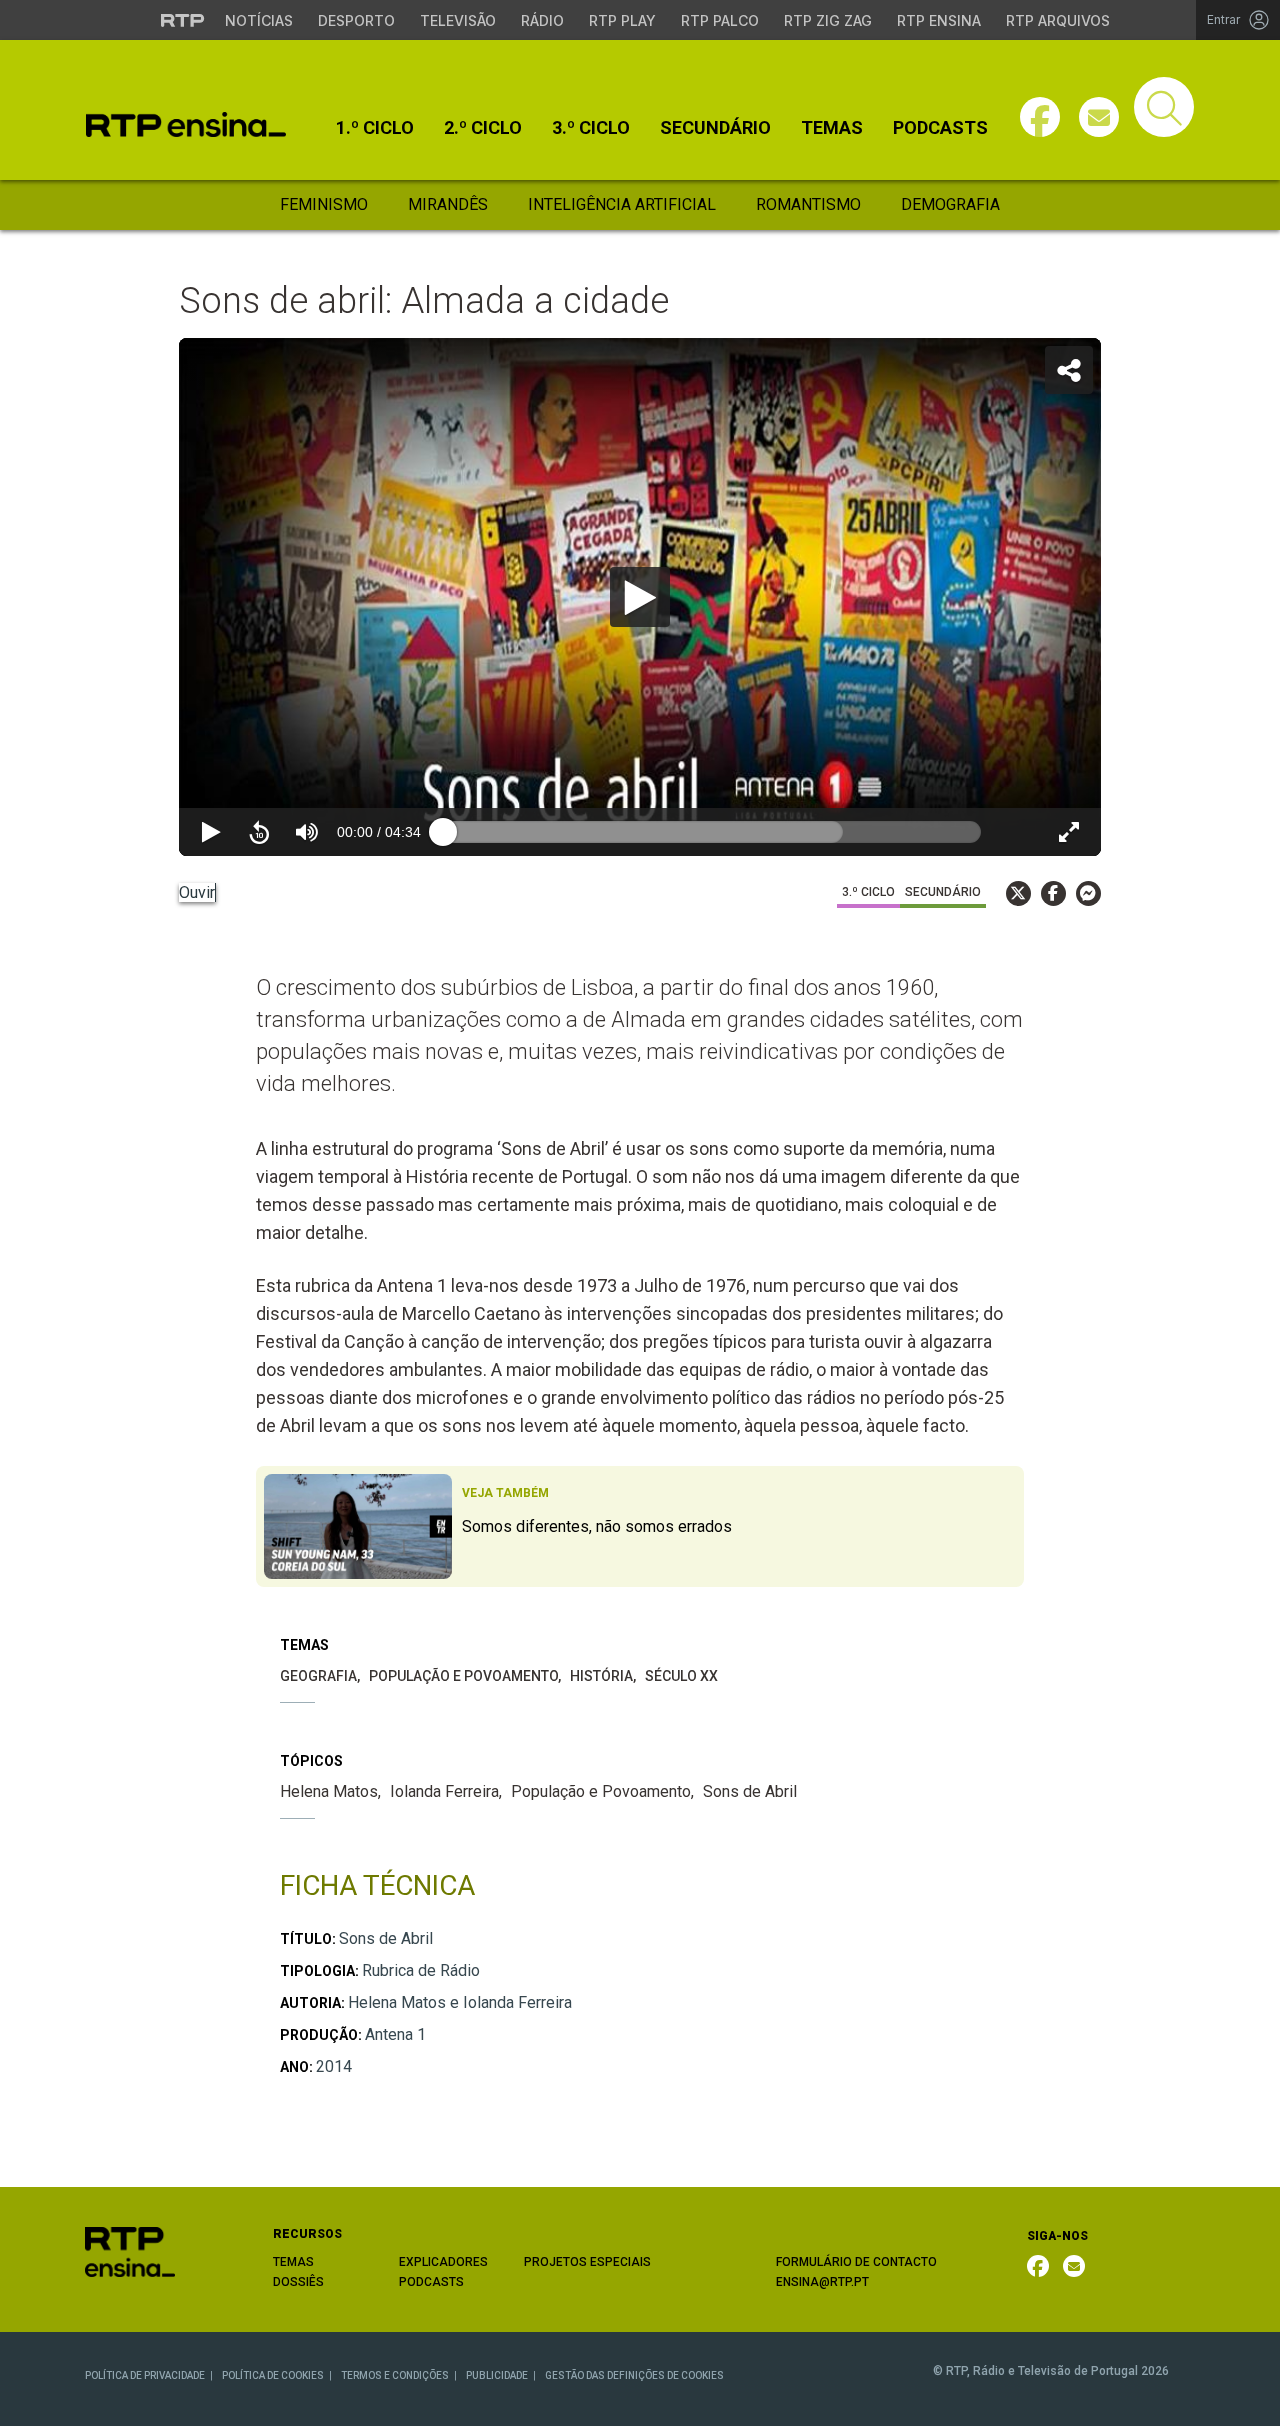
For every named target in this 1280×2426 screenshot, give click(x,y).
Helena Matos (329, 1791)
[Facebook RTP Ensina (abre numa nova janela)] (1038, 2266)
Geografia (318, 1676)
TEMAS (293, 2262)
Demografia (950, 204)
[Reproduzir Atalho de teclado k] (211, 832)
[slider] (712, 832)
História (601, 1676)
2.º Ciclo (483, 128)
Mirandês (448, 204)
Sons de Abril (750, 1791)
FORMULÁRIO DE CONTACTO (856, 2262)
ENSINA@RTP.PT (822, 2282)
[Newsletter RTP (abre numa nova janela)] (1074, 2266)
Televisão (458, 20)
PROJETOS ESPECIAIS (587, 2262)
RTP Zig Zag (828, 20)
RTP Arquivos (1058, 20)
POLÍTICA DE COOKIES (273, 2375)
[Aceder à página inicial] (186, 124)
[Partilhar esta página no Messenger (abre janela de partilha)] (1088, 893)
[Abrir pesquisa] (1164, 107)
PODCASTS (431, 2282)
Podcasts (940, 128)
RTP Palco (720, 20)
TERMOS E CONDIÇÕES (395, 2375)
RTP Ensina (939, 20)
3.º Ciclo (591, 128)
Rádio (542, 20)
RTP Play (622, 20)
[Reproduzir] (640, 597)
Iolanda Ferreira (444, 1791)
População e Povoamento (463, 1676)
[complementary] (640, 597)
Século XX (681, 1676)
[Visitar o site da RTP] (183, 20)
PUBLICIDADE (497, 2375)
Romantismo (808, 204)
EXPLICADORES (443, 2262)
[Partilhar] (1069, 370)
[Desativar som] (307, 832)
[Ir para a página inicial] (130, 2251)
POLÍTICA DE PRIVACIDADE (145, 2375)
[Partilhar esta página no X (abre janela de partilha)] (1018, 893)
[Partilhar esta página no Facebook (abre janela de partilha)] (1053, 893)
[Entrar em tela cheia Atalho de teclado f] (1069, 832)
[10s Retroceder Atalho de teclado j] (259, 832)
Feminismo (324, 204)
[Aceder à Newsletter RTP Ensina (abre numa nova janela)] (1099, 117)
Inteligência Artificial (622, 204)
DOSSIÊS (298, 2282)
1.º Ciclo (375, 128)
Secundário (715, 128)
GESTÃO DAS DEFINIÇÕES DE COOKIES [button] (634, 2375)
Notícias (259, 20)
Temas (832, 128)
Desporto (356, 20)
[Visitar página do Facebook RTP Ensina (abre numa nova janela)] (1040, 117)
